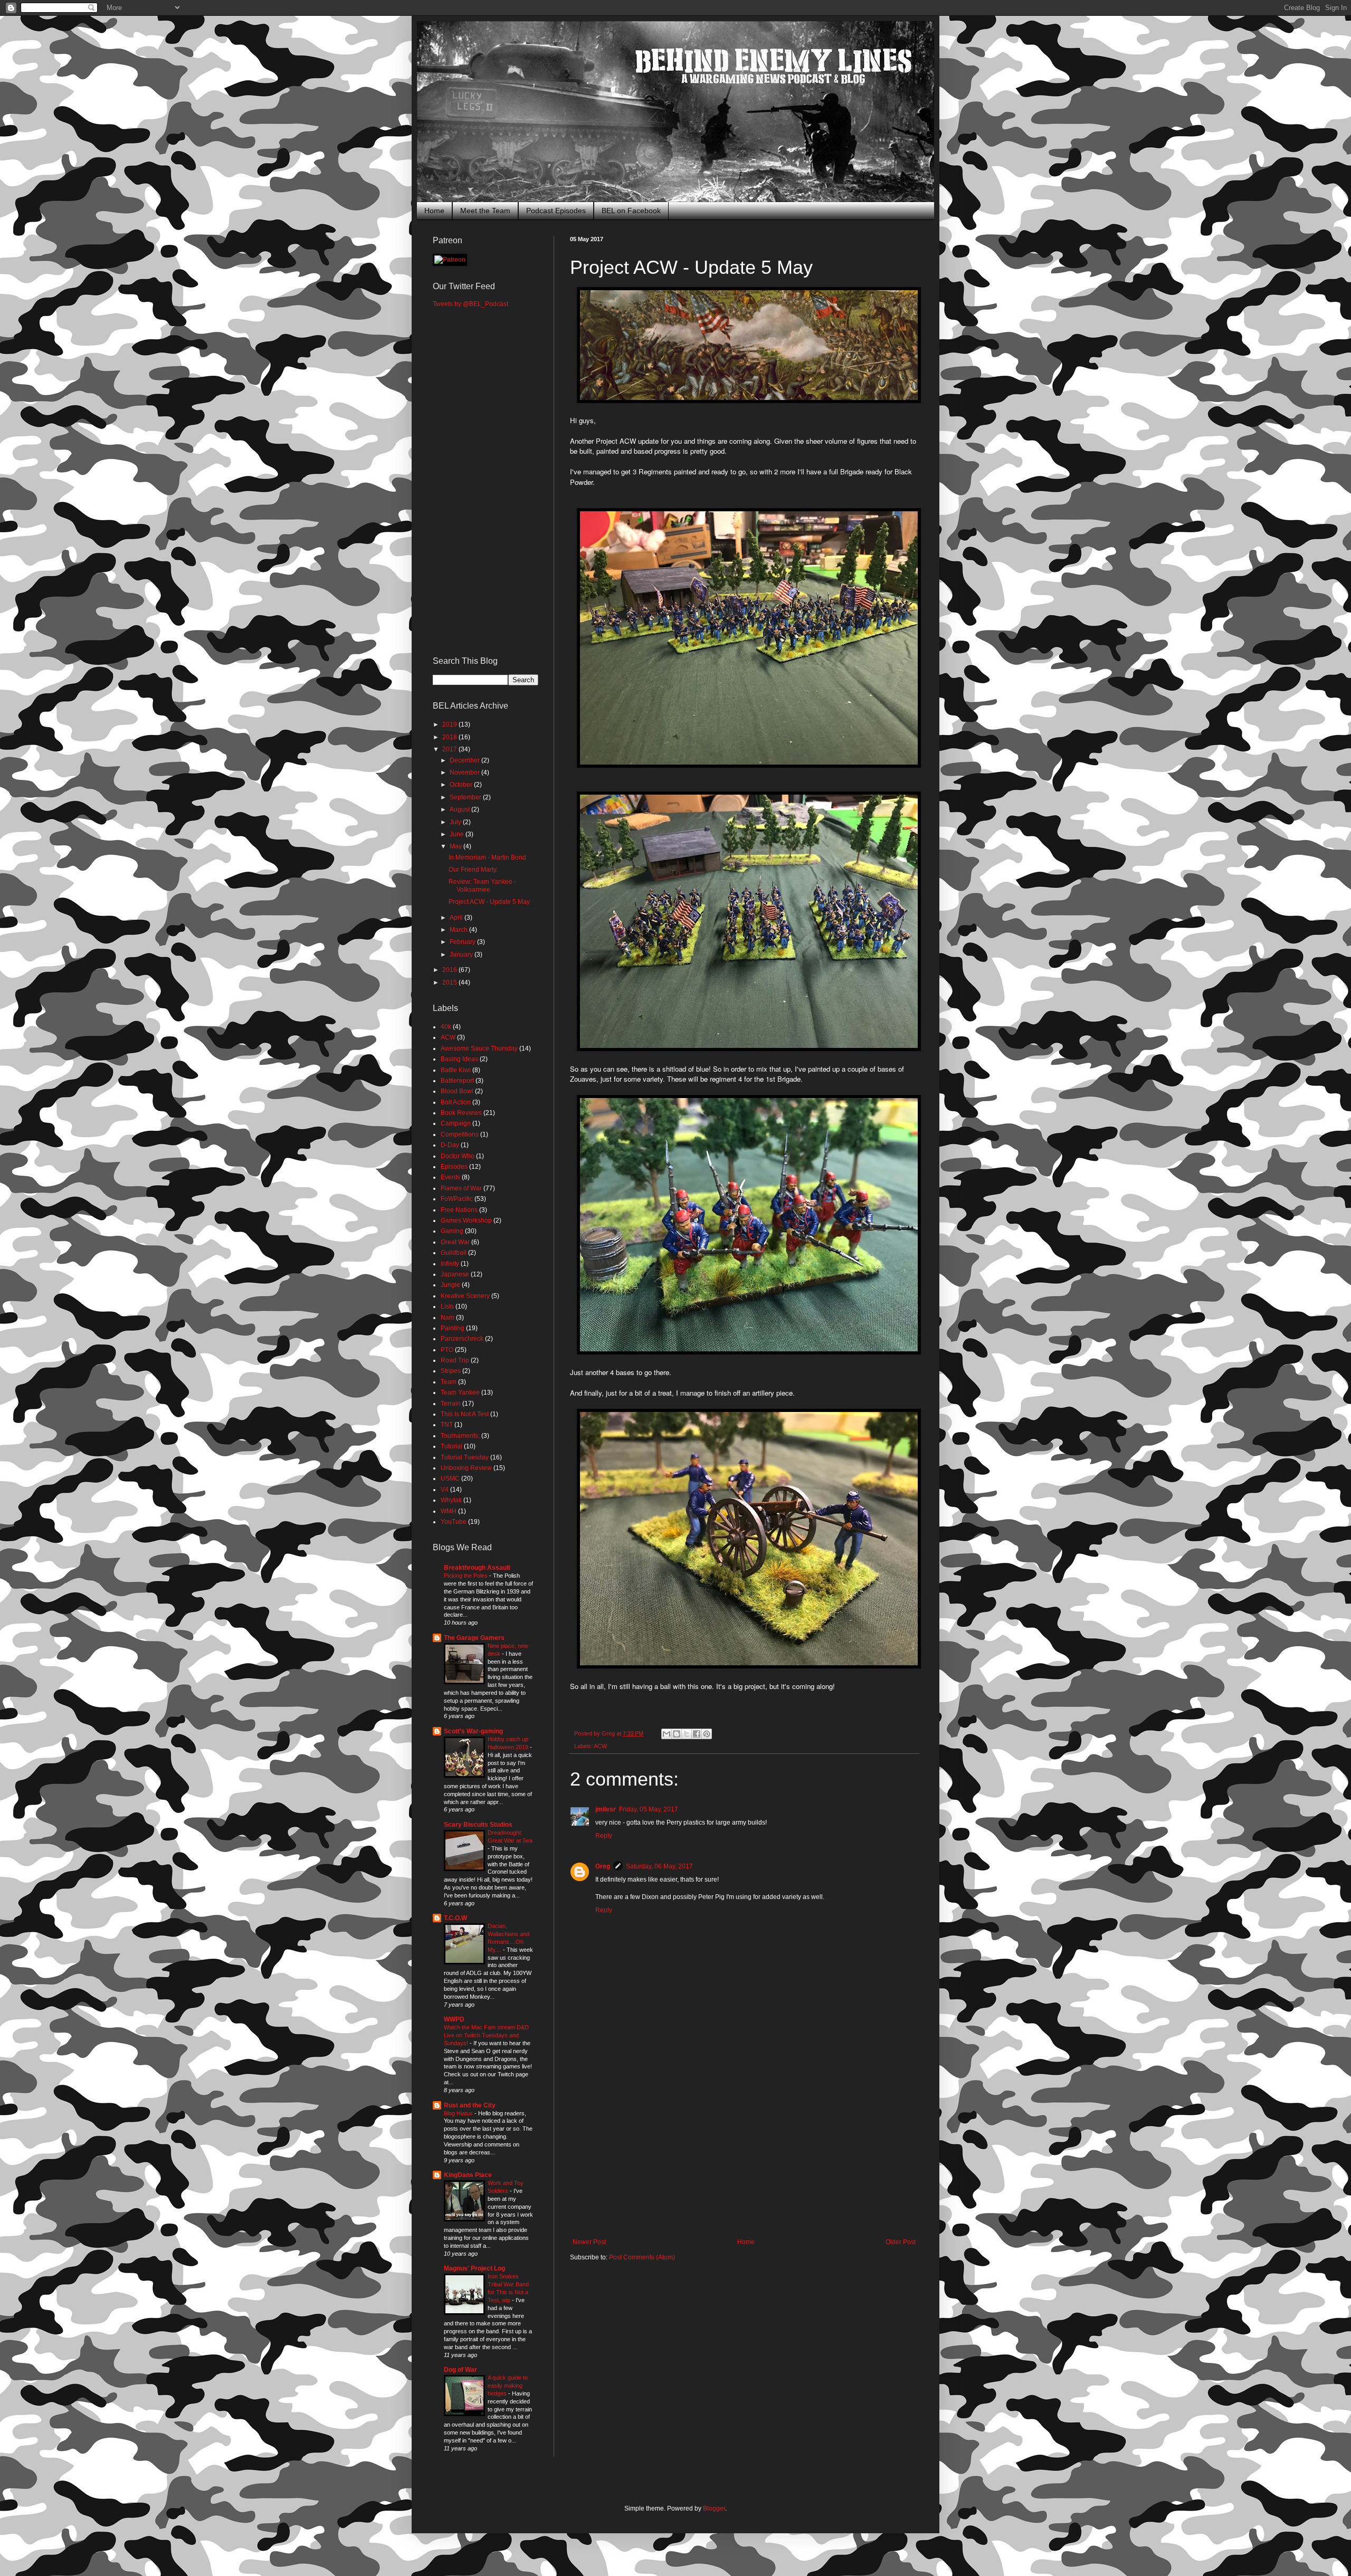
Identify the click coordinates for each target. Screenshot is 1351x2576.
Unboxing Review (466, 1468)
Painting (453, 1328)
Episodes (454, 1167)
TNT (447, 1425)
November (465, 772)
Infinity (450, 1264)
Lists (447, 1306)
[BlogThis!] (677, 1734)
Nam (448, 1318)
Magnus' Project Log (474, 2268)
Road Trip (455, 1360)
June (458, 834)
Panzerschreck (462, 1339)
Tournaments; (460, 1436)
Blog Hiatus (459, 2113)
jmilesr (606, 1809)
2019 (450, 724)
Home (434, 211)
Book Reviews (461, 1113)
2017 (450, 749)
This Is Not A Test (465, 1414)
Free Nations (459, 1210)
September (466, 797)
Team (449, 1382)
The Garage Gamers (474, 1638)
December (465, 760)
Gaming (452, 1231)
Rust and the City (470, 2105)
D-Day (450, 1145)
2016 (450, 970)
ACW (600, 1746)
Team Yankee (460, 1392)
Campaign (456, 1123)
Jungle (450, 1285)
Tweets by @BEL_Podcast (470, 304)
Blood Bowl (457, 1091)
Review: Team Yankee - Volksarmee (482, 885)
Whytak (451, 1500)
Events (450, 1177)
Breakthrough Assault (477, 1568)
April (457, 918)
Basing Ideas (459, 1059)
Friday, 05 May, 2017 (649, 1809)
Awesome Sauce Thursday (479, 1048)
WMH (449, 1511)
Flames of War (461, 1188)
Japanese (455, 1274)
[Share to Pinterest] (707, 1734)
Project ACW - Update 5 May (489, 902)
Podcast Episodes (556, 211)
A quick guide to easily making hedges (508, 2386)
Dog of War (460, 2370)
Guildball (454, 1253)
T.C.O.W (455, 1918)
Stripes (451, 1371)
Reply (604, 1836)
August (460, 809)
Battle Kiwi (456, 1070)
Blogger (714, 2508)
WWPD (454, 2019)
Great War (455, 1242)
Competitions (460, 1134)
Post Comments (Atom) (642, 2257)
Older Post (901, 2242)
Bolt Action (456, 1102)
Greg (603, 1866)
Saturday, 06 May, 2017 (659, 1866)
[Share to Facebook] (697, 1734)
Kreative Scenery (465, 1296)
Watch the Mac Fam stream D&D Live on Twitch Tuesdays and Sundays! (486, 2035)
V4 (445, 1490)
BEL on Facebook (631, 211)
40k (446, 1027)
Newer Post (589, 2242)
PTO (447, 1350)
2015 (450, 982)
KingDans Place (468, 2175)
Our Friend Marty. (473, 870)
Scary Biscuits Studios (478, 1825)
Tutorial (451, 1446)
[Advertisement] (744, 2151)
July (456, 822)
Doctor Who (458, 1156)
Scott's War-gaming (473, 1731)
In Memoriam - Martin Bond (487, 857)
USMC (450, 1478)
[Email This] (667, 1734)
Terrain (451, 1404)
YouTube (454, 1522)
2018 (450, 737)
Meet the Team (485, 211)
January (462, 955)
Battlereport (457, 1081)
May (456, 846)
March (459, 930)
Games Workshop (466, 1220)
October (462, 785)
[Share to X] (687, 1734)
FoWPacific (457, 1199)
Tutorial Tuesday (465, 1457)
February (463, 942)
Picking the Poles (467, 1576)
